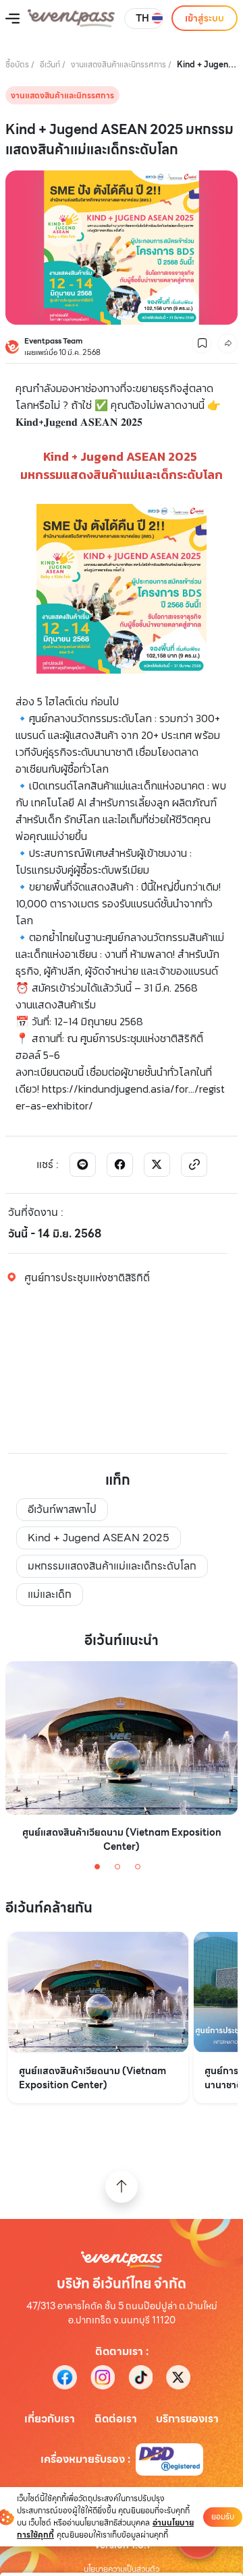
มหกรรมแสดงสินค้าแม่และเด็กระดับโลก (112, 1566)
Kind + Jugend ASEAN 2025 (99, 1538)
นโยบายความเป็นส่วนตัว (122, 2569)
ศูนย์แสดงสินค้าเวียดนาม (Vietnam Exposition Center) (122, 1840)
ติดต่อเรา (116, 2419)
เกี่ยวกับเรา (50, 2419)
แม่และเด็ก (50, 1594)
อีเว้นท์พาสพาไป (62, 1509)
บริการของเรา (187, 2419)
